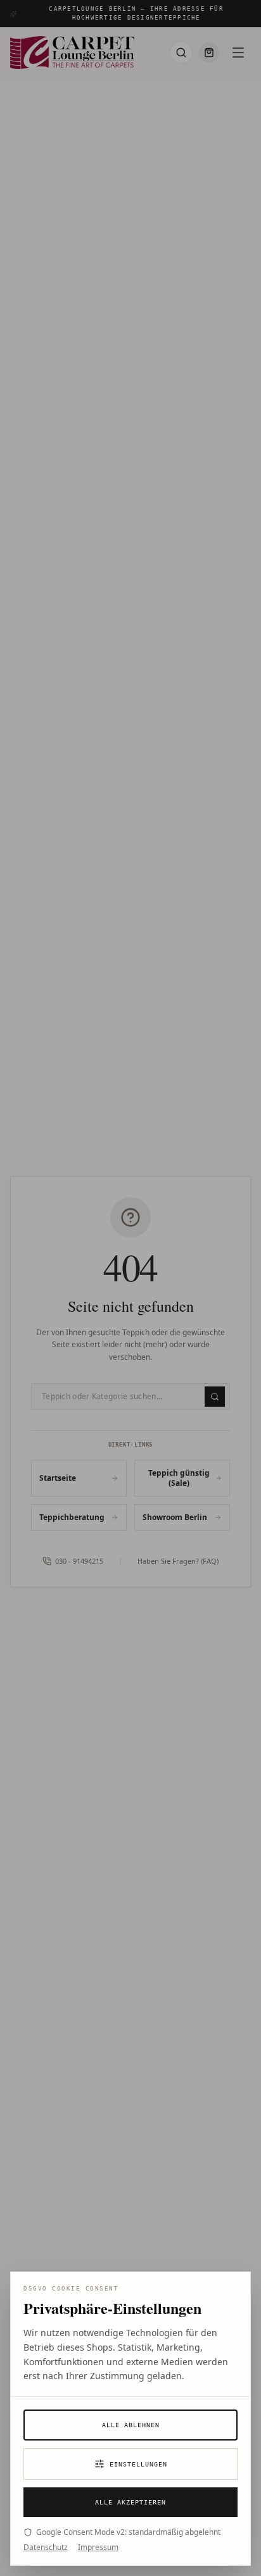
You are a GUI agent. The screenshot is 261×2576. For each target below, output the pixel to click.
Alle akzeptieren (130, 2502)
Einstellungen (138, 2464)
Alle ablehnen (131, 2425)
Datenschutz (46, 2548)
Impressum (98, 2548)
